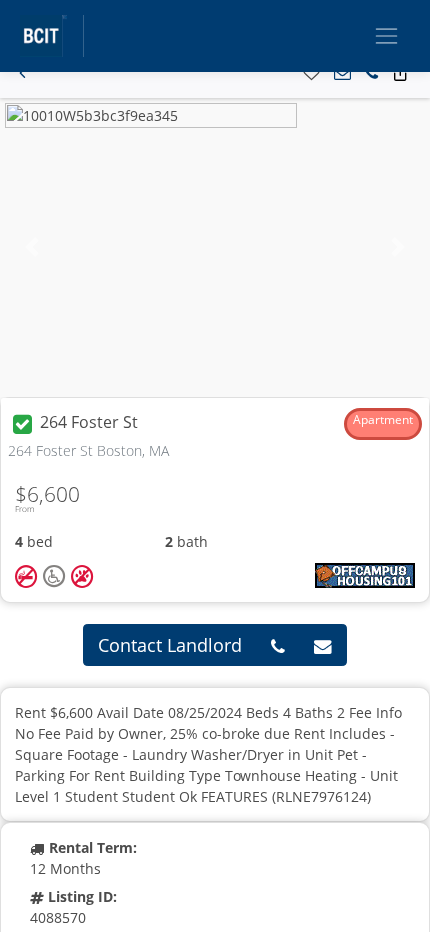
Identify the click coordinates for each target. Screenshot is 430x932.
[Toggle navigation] (386, 35)
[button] (22, 73)
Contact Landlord (170, 645)
